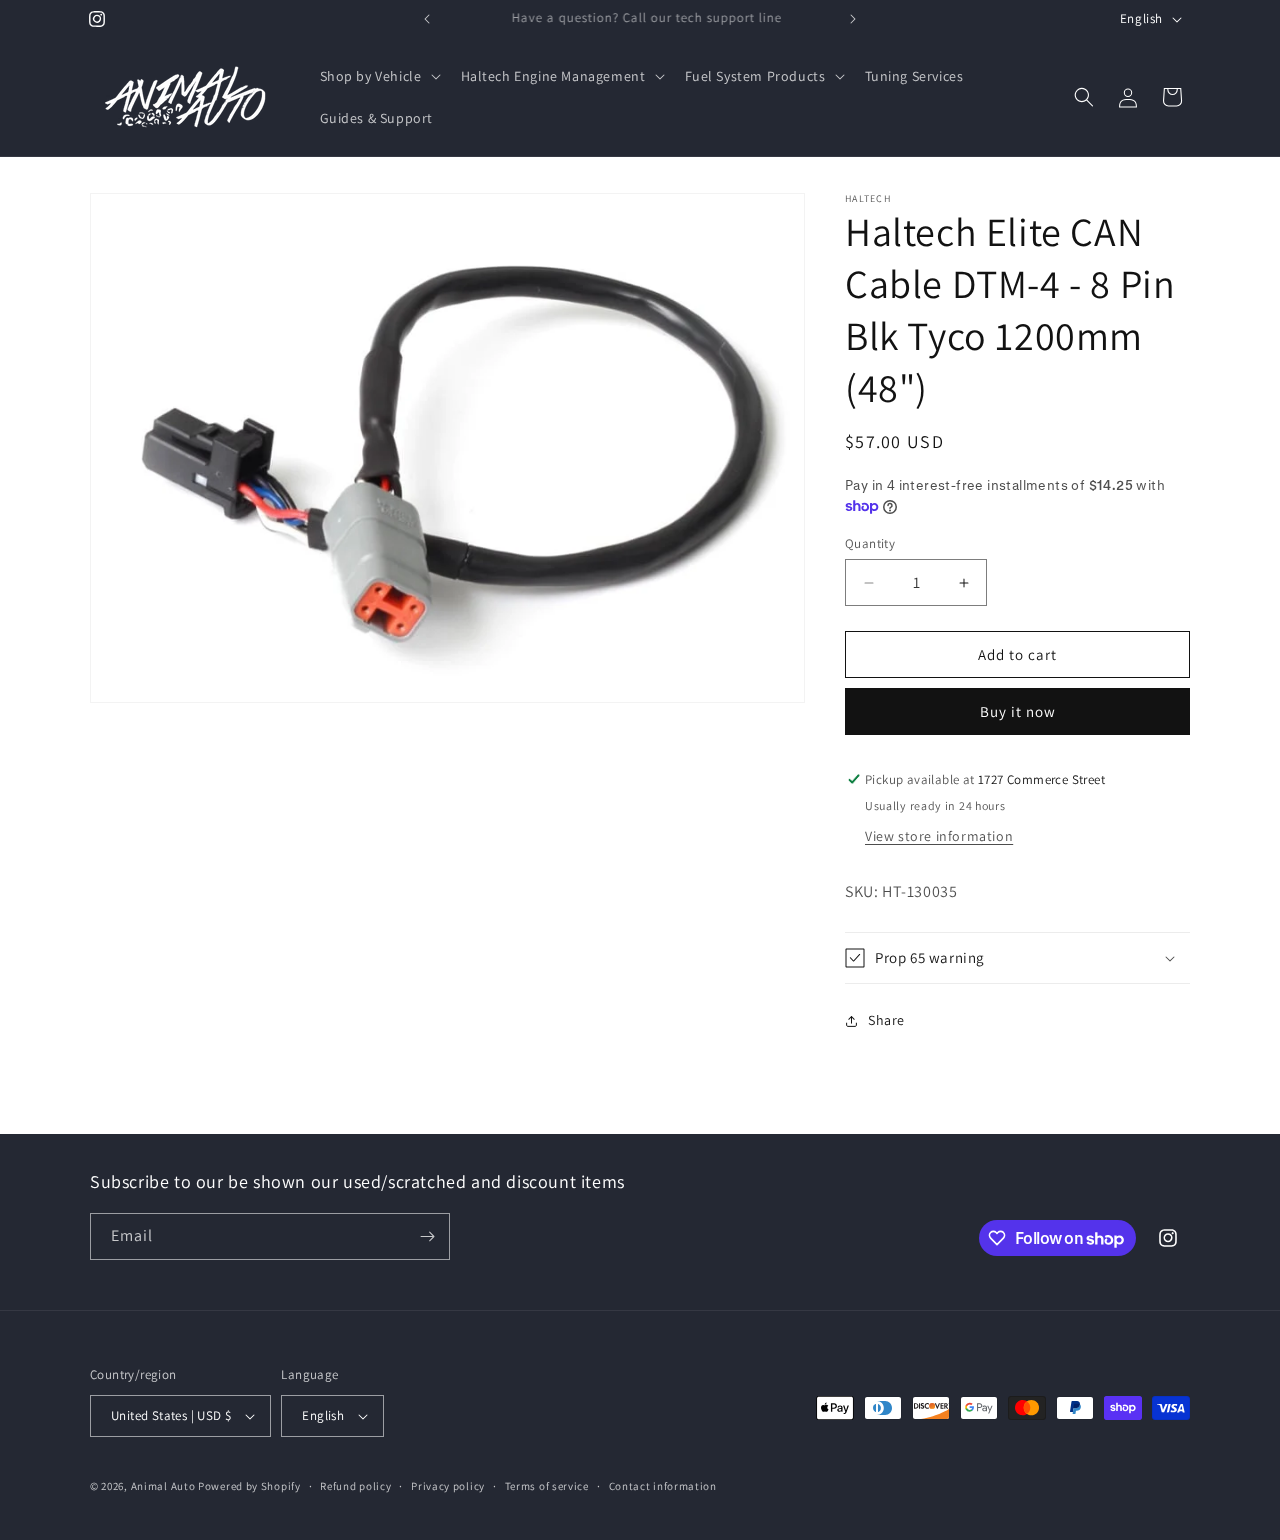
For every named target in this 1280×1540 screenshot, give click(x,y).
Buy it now (1018, 711)
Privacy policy (448, 1486)
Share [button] (886, 1020)
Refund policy (355, 1486)
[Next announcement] (853, 19)
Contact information (663, 1486)
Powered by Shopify (249, 1486)
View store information (939, 836)
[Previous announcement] (427, 19)
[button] (378, 76)
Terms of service (547, 1486)
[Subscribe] (427, 1236)
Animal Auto (163, 1486)
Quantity (870, 543)
